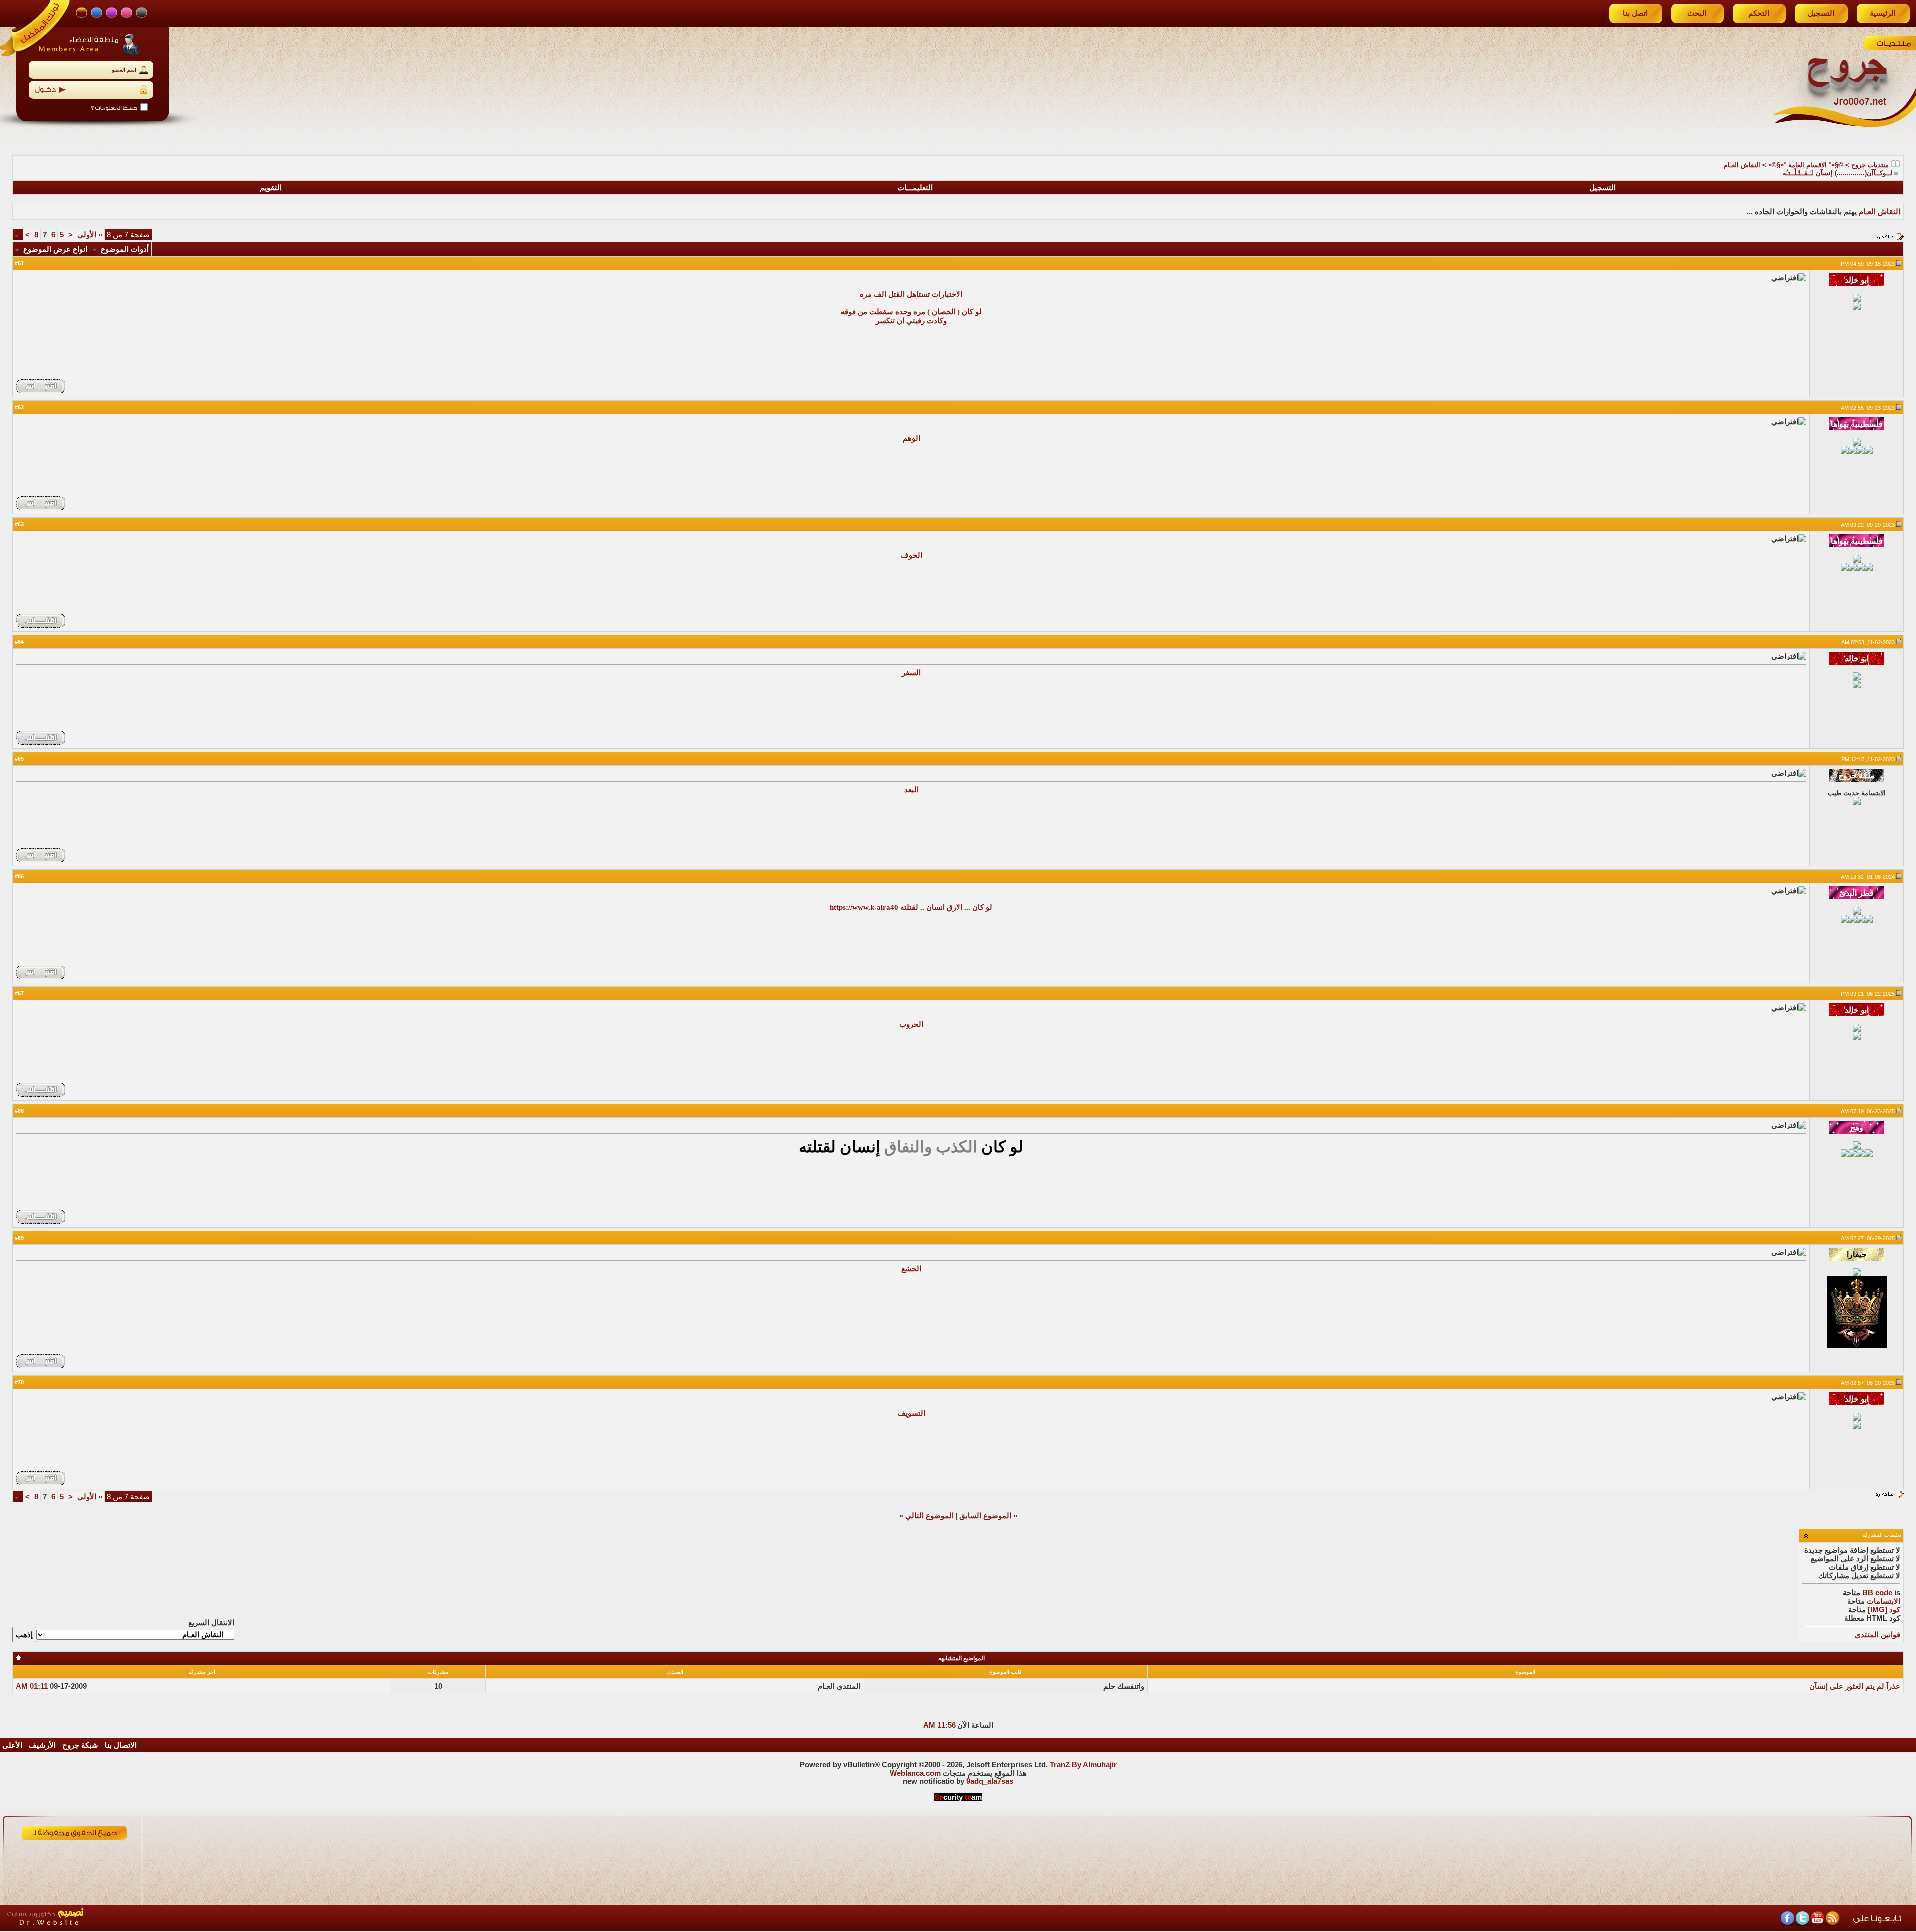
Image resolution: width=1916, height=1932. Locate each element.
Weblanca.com (915, 1773)
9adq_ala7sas (990, 1781)
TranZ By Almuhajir (1083, 1765)
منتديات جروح (1870, 165)
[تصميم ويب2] (92, 1928)
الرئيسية (1883, 13)
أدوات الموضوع (125, 249)
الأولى (90, 235)
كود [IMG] (1884, 1610)
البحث (1697, 13)
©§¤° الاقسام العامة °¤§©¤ (1806, 165)
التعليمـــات (915, 188)
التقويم (271, 188)
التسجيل (1821, 13)
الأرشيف (42, 1745)
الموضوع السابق (985, 1516)
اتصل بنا (1635, 13)
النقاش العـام (1742, 165)
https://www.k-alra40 (864, 907)
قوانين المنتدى (1877, 1635)
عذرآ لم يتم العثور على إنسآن (1855, 1686)
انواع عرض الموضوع (55, 249)
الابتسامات (1883, 1601)
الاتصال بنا (121, 1745)
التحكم (1759, 13)
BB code (1877, 1593)
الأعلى (12, 1745)
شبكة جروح (80, 1745)
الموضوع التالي (929, 1516)
